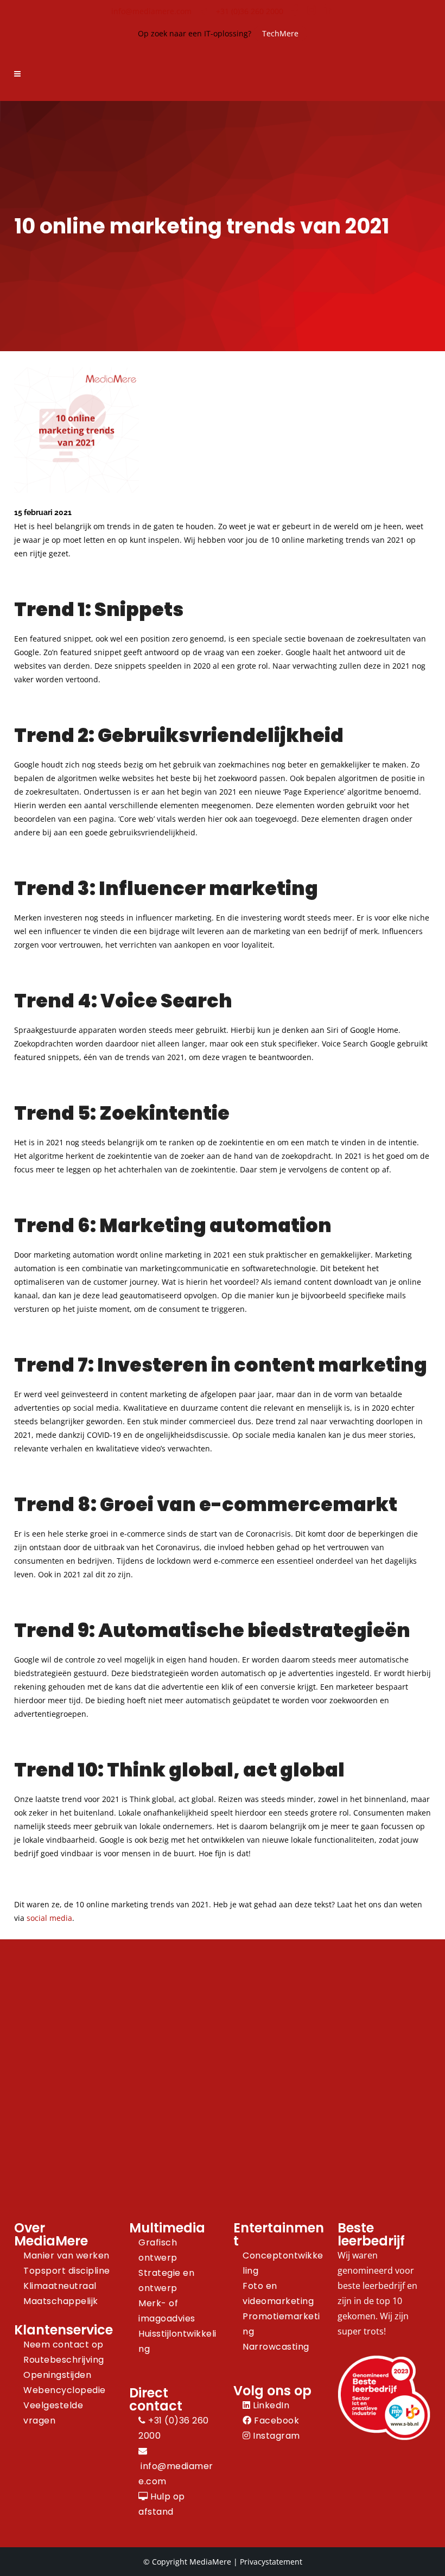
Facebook (275, 2420)
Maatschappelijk (61, 2301)
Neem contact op (63, 2345)
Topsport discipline (67, 2271)
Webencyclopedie (65, 2390)
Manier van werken (66, 2255)
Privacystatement (271, 2562)
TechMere (280, 33)
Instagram (275, 2436)
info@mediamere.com (151, 11)
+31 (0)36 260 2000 (250, 11)
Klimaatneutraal (60, 2286)
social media (49, 1918)
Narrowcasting (276, 2347)
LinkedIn (270, 2405)
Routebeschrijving (64, 2360)
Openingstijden (57, 2375)
